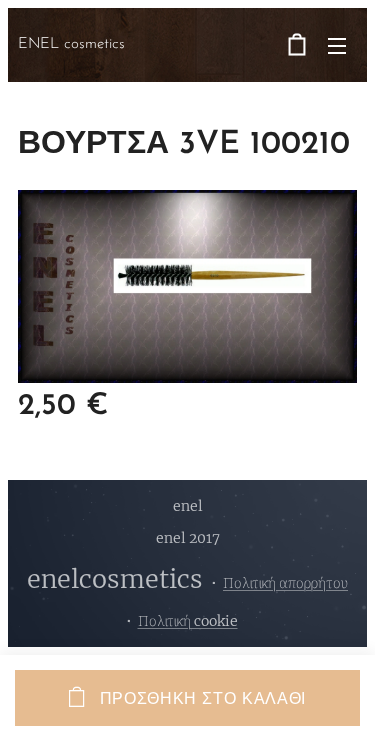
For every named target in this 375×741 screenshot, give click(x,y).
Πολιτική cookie (188, 621)
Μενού (337, 45)
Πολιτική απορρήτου (285, 583)
